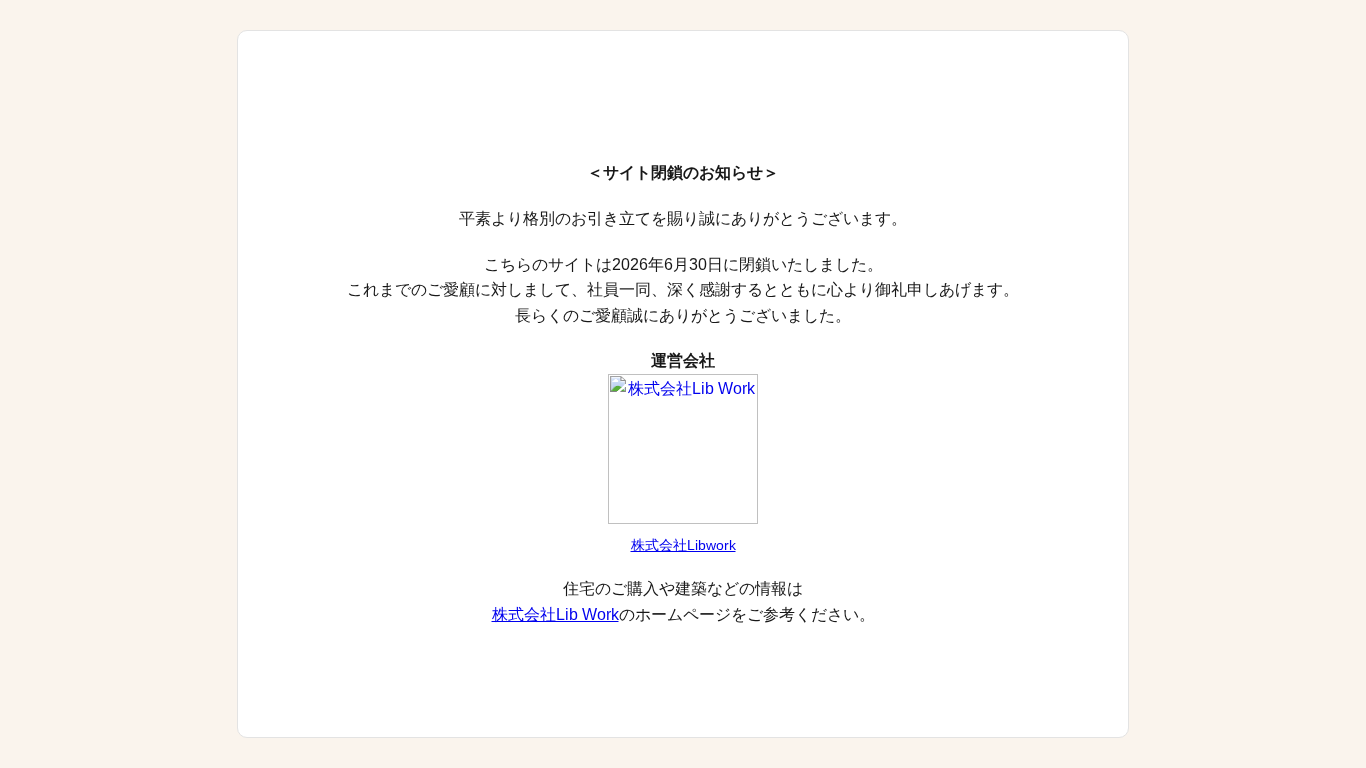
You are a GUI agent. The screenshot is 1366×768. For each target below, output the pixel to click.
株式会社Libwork (683, 545)
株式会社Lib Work (555, 614)
